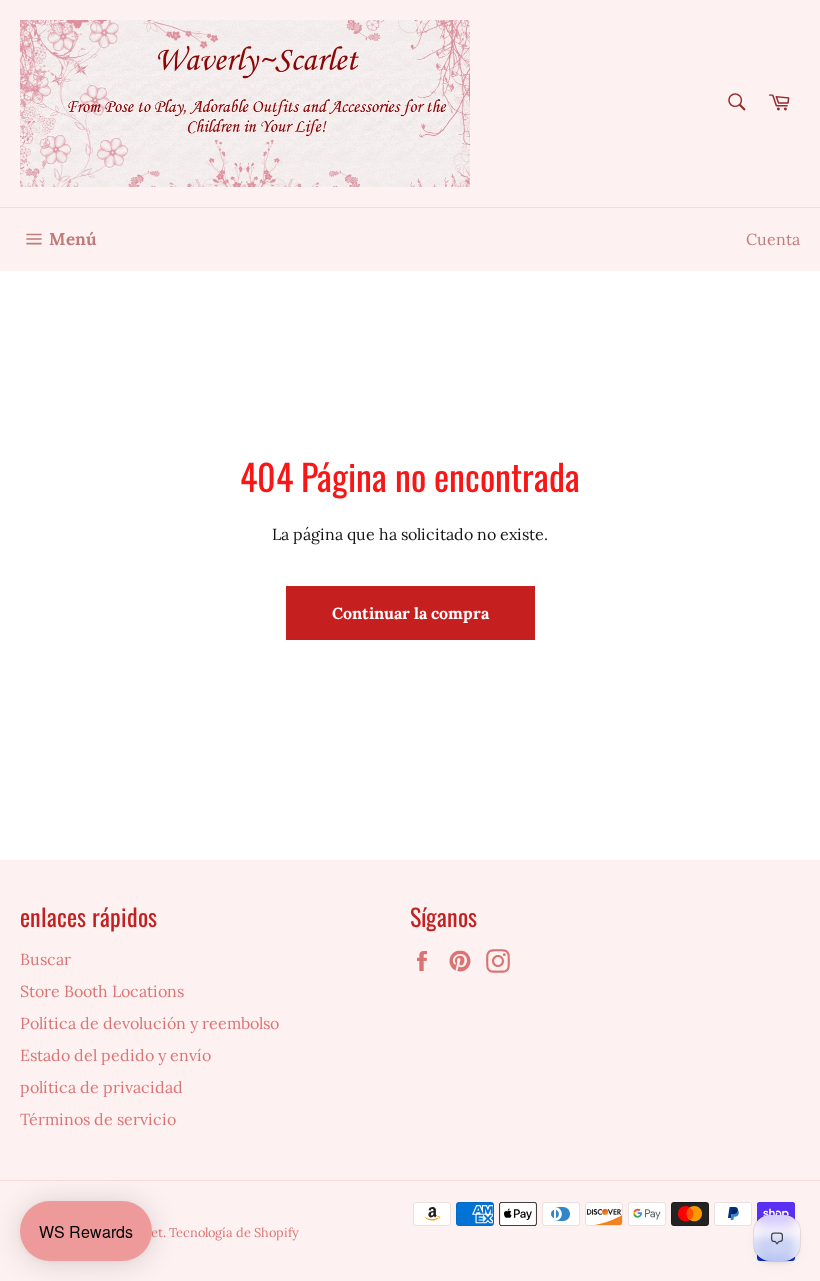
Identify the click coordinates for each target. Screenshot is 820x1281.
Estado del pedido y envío (115, 1055)
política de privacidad (101, 1087)
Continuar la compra (410, 613)
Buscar (45, 959)
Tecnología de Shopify (234, 1232)
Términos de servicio (98, 1119)
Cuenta (773, 239)
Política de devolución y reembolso (149, 1023)
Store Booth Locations (102, 991)
